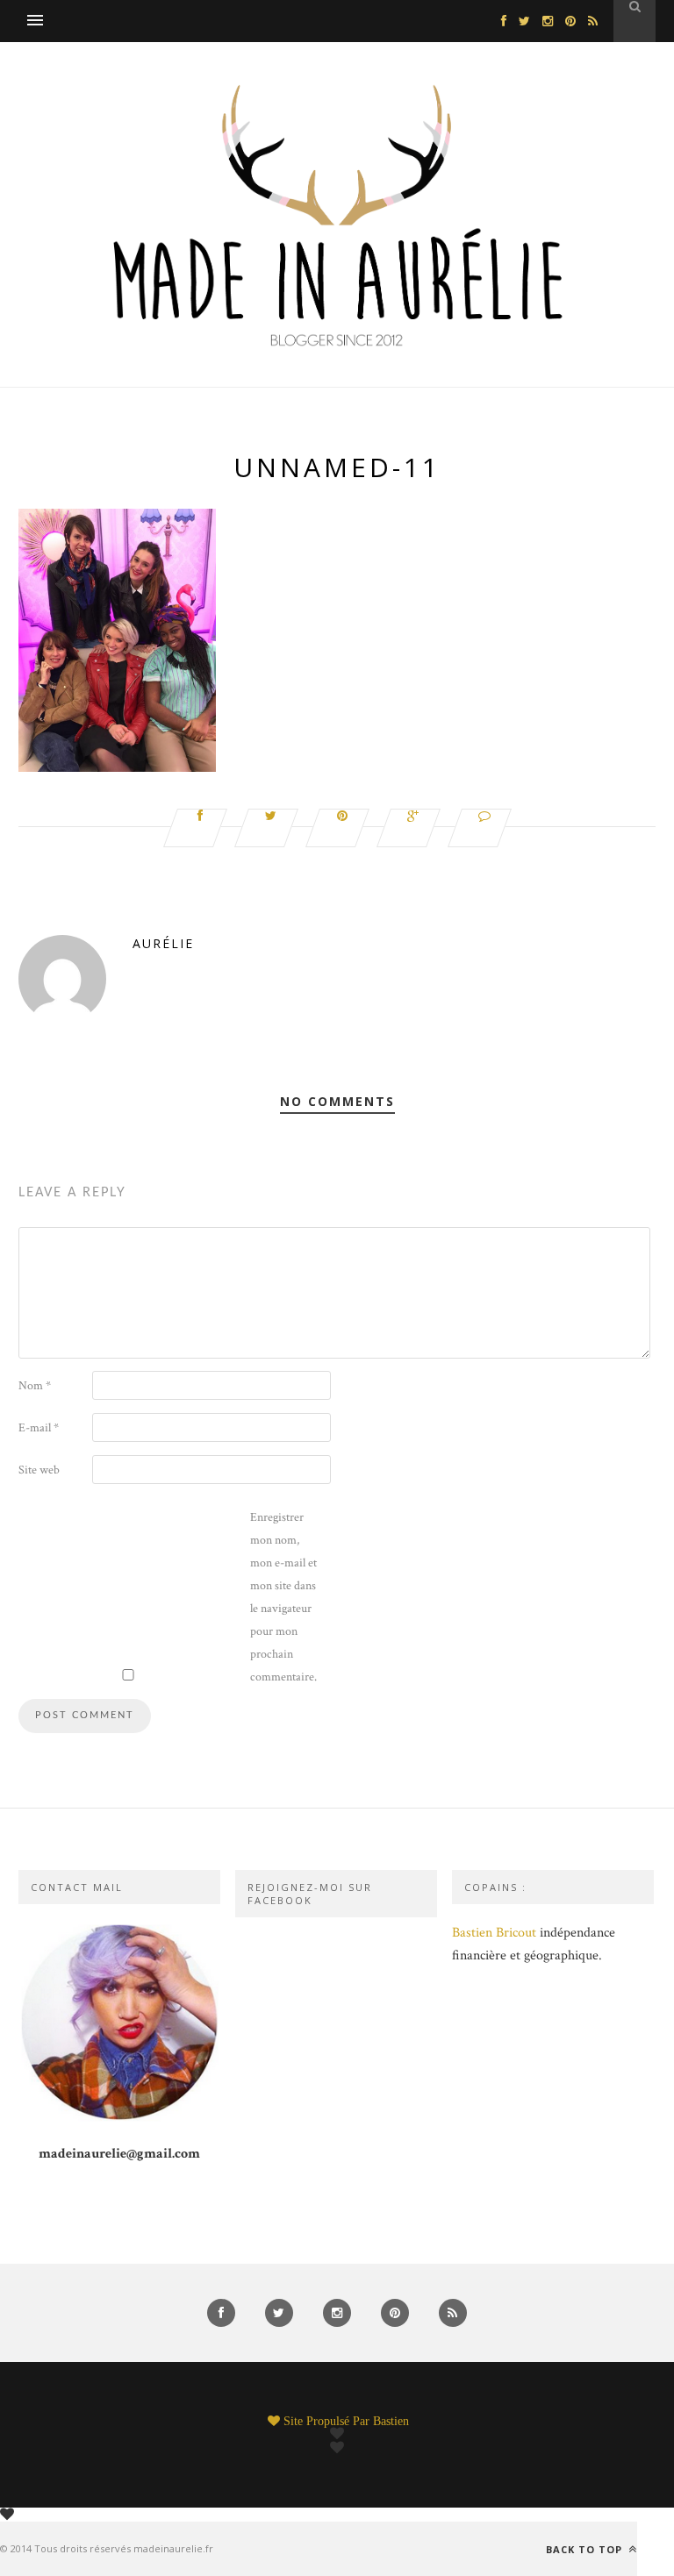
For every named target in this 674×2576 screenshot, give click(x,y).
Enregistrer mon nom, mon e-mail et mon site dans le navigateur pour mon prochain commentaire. (283, 1597)
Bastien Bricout (494, 1933)
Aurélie (163, 943)
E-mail (39, 1428)
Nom (35, 1386)
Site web (39, 1470)
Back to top (586, 2549)
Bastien (391, 2421)
